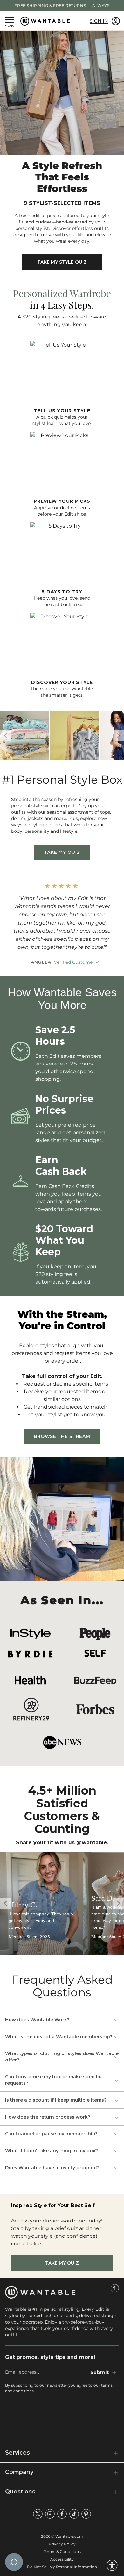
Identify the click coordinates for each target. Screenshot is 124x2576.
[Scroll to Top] (115, 2288)
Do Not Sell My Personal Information (62, 2567)
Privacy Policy (62, 2544)
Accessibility (62, 2559)
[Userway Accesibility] (112, 2565)
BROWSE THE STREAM (62, 1436)
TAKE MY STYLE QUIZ (62, 262)
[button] (118, 735)
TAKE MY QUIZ (62, 852)
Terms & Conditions (62, 2552)
